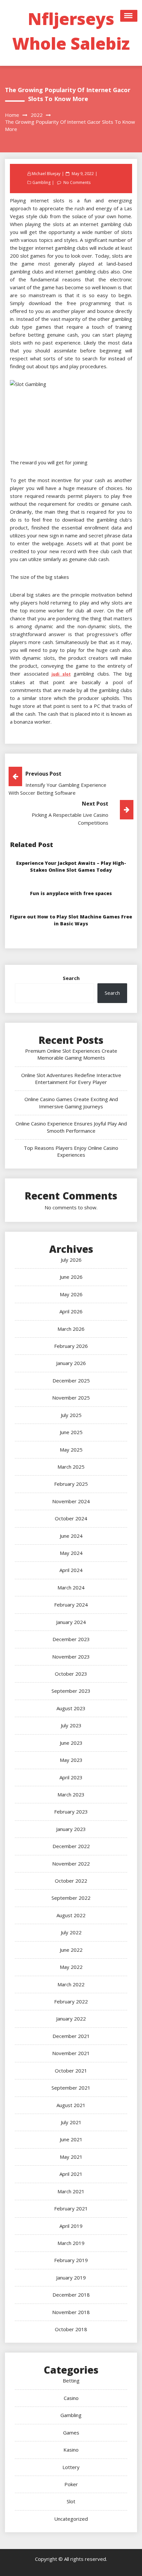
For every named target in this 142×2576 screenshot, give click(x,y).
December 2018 (71, 2295)
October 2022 (71, 1881)
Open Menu (129, 16)
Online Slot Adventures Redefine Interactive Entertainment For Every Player (71, 1079)
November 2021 (71, 2053)
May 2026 (71, 1294)
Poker (71, 2484)
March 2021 (71, 2191)
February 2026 (71, 1346)
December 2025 (71, 1380)
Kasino (71, 2450)
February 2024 (71, 1605)
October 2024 (71, 1518)
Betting (71, 2381)
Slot (71, 2501)
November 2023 (71, 1657)
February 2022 (71, 2001)
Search (71, 978)
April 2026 (71, 1311)
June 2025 (71, 1432)
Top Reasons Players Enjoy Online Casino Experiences (71, 1151)
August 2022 (71, 1915)
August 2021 (71, 2105)
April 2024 (71, 1570)
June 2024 (71, 1536)
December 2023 (71, 1639)
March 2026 (71, 1329)
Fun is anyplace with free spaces (71, 893)
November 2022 (71, 1864)
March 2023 (71, 1794)
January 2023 (71, 1829)
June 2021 (71, 2139)
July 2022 (71, 1932)
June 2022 (71, 1950)
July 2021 (71, 2122)
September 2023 (71, 1691)
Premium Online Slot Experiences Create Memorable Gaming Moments (71, 1054)
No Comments (77, 182)
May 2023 (71, 1760)
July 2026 (71, 1260)
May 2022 (71, 1967)
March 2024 (71, 1587)
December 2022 (71, 1846)
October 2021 (71, 2071)
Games (71, 2433)
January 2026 (71, 1363)
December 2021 (71, 2036)
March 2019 (71, 2243)
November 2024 (71, 1501)
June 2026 (71, 1277)
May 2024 (71, 1553)
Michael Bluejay (46, 174)
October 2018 (71, 2329)
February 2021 (71, 2208)
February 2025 (71, 1484)
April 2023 (71, 1777)
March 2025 (71, 1467)
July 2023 (71, 1725)
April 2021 (71, 2174)
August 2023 (71, 1708)
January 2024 (71, 1622)
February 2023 (71, 1812)
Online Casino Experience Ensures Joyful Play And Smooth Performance (71, 1127)
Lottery (71, 2467)
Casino (71, 2398)
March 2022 (71, 1984)
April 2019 (71, 2226)
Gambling (41, 182)
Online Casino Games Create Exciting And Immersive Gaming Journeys (71, 1103)
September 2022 (71, 1898)
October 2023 (71, 1674)
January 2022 (71, 2019)
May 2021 (71, 2157)
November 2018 (71, 2312)
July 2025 (71, 1415)
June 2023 (71, 1743)
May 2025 (71, 1450)
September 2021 (71, 2088)
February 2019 (71, 2260)
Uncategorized (71, 2519)
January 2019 (71, 2278)
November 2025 (71, 1398)
